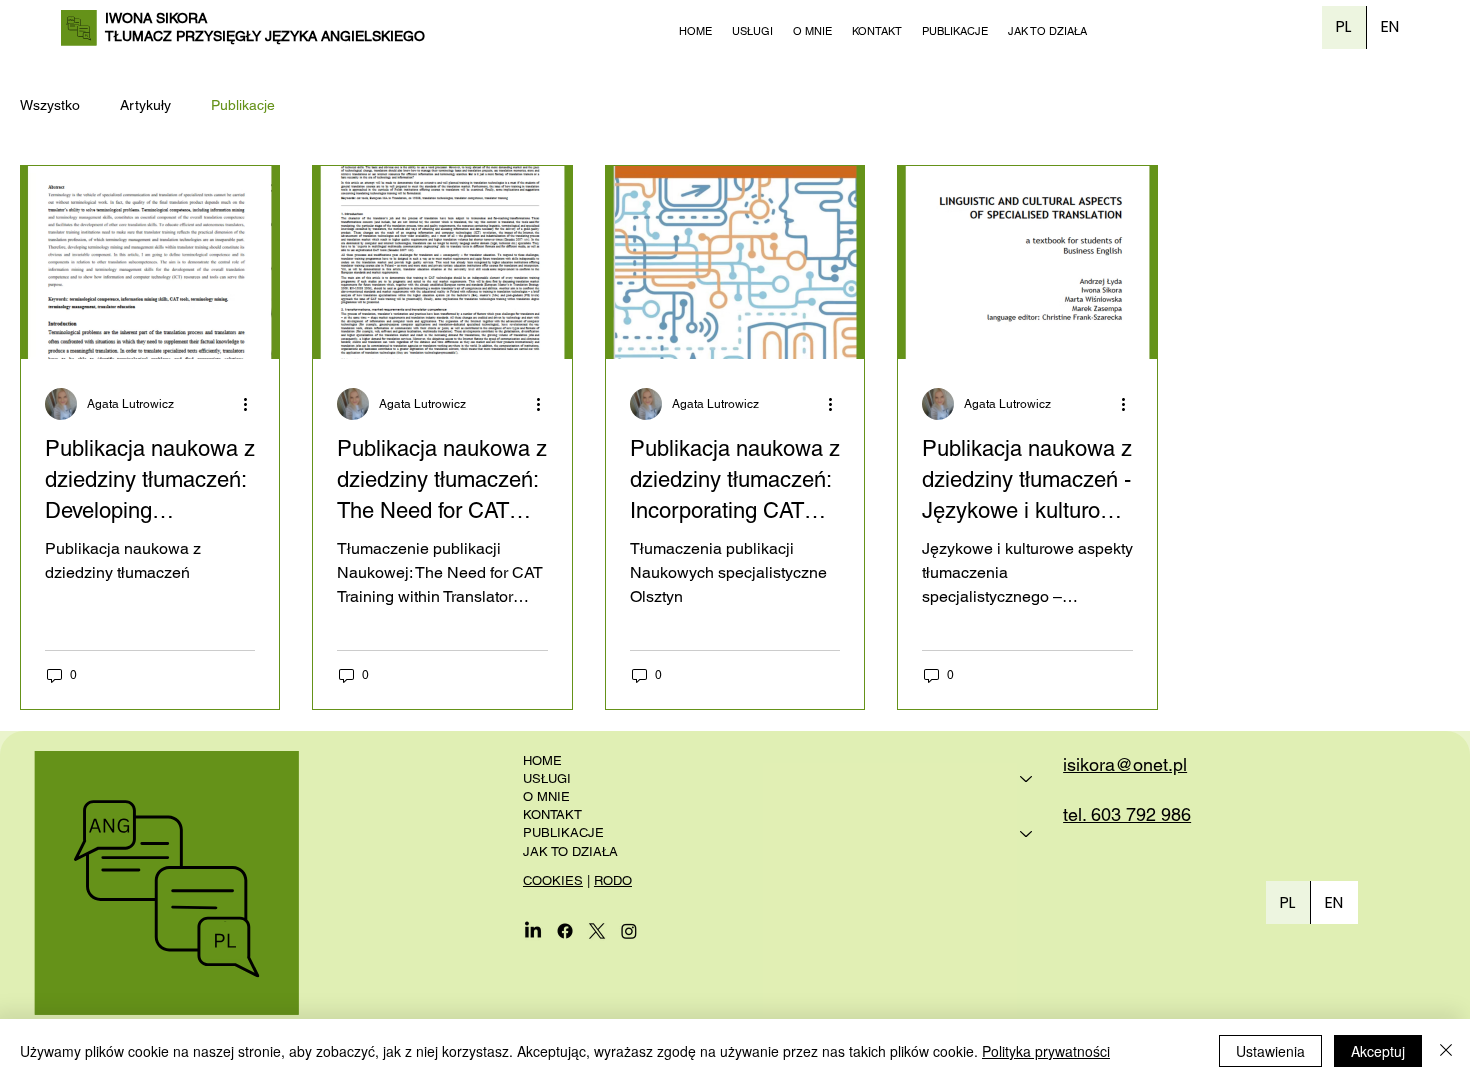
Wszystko (50, 105)
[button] (752, 31)
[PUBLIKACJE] (1027, 833)
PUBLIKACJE (563, 832)
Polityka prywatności (1046, 1051)
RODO (613, 880)
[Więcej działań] (252, 404)
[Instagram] (629, 931)
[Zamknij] (1446, 1051)
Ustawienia (1270, 1051)
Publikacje (243, 105)
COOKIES (553, 880)
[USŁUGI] (1027, 779)
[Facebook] (565, 931)
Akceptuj (1378, 1051)
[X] (597, 931)
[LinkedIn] (533, 931)
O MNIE (546, 796)
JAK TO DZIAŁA (570, 851)
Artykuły (145, 105)
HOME (542, 760)
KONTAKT (552, 814)
